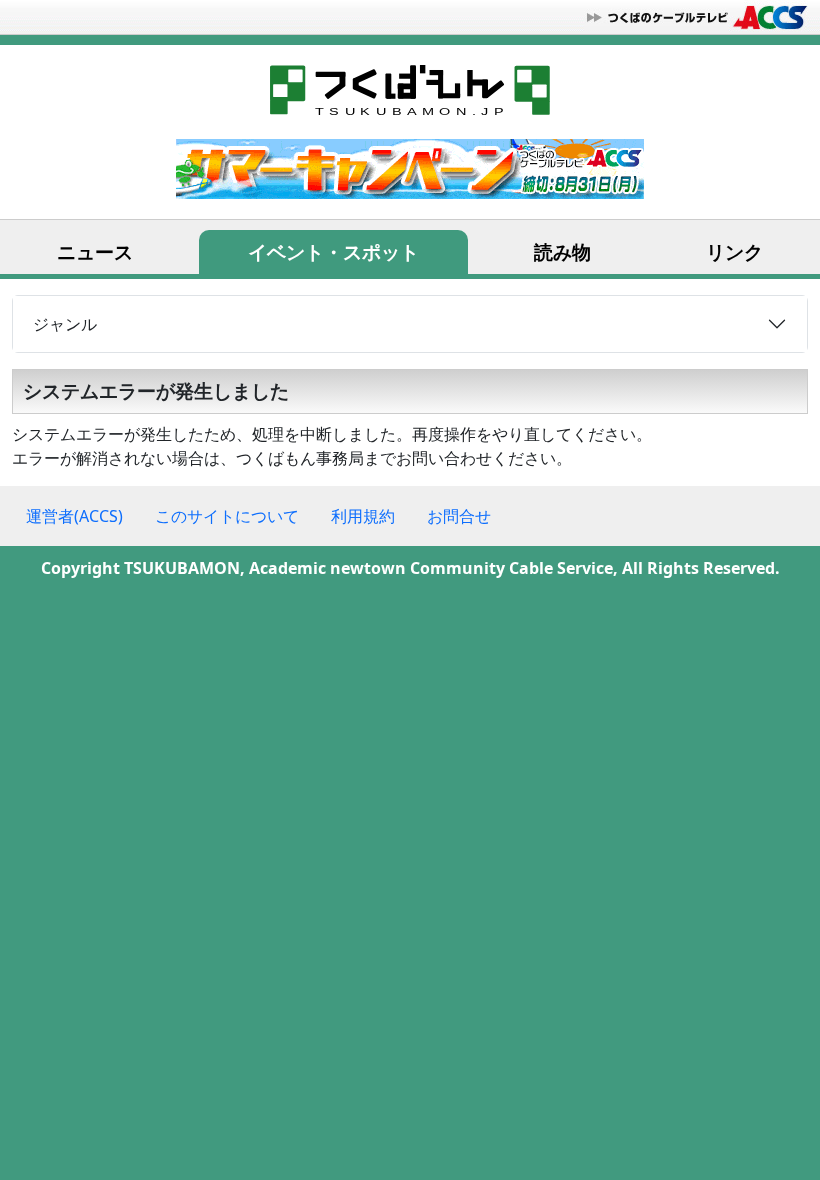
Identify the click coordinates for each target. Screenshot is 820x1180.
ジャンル (65, 324)
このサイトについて (227, 516)
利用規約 (363, 516)
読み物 (562, 251)
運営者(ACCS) (74, 516)
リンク (734, 251)
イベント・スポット (333, 251)
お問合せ (459, 516)
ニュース (95, 251)
